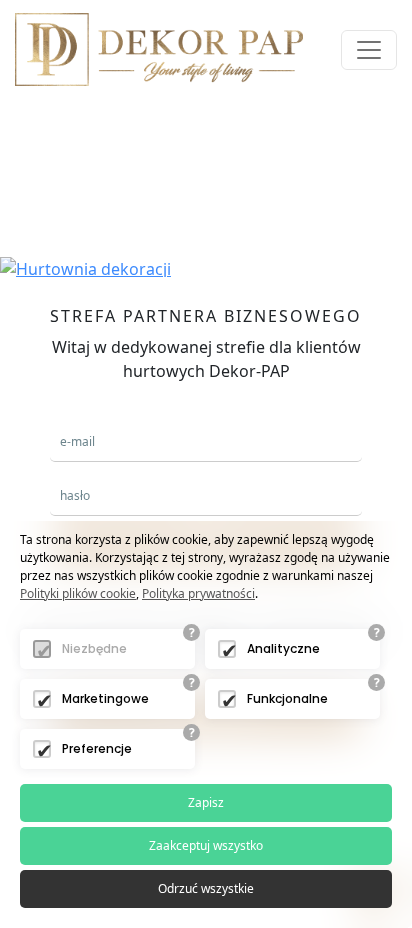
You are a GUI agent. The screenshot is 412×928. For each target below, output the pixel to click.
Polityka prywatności (198, 593)
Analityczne (283, 648)
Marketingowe (105, 698)
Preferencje (97, 748)
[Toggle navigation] (369, 50)
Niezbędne (94, 648)
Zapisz (206, 802)
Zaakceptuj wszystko (206, 845)
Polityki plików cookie (78, 593)
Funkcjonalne (287, 698)
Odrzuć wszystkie (206, 888)
